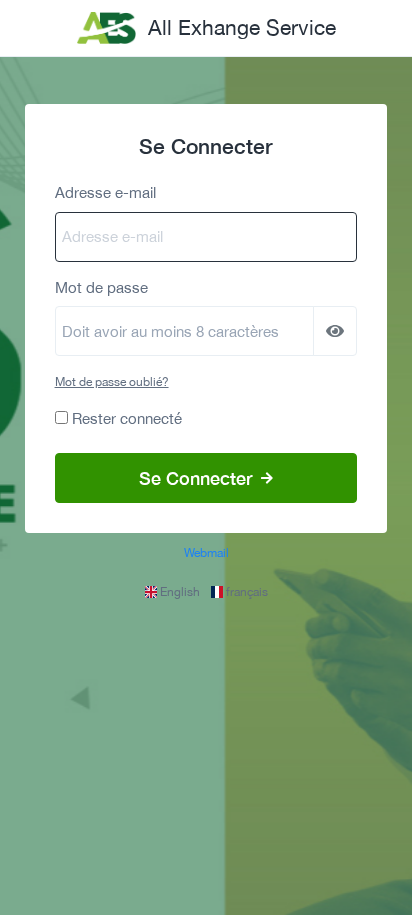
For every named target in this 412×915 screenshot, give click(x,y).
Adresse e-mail (105, 192)
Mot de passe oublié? (112, 382)
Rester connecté (127, 418)
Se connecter (198, 478)
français (245, 592)
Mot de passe (101, 287)
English (180, 592)
